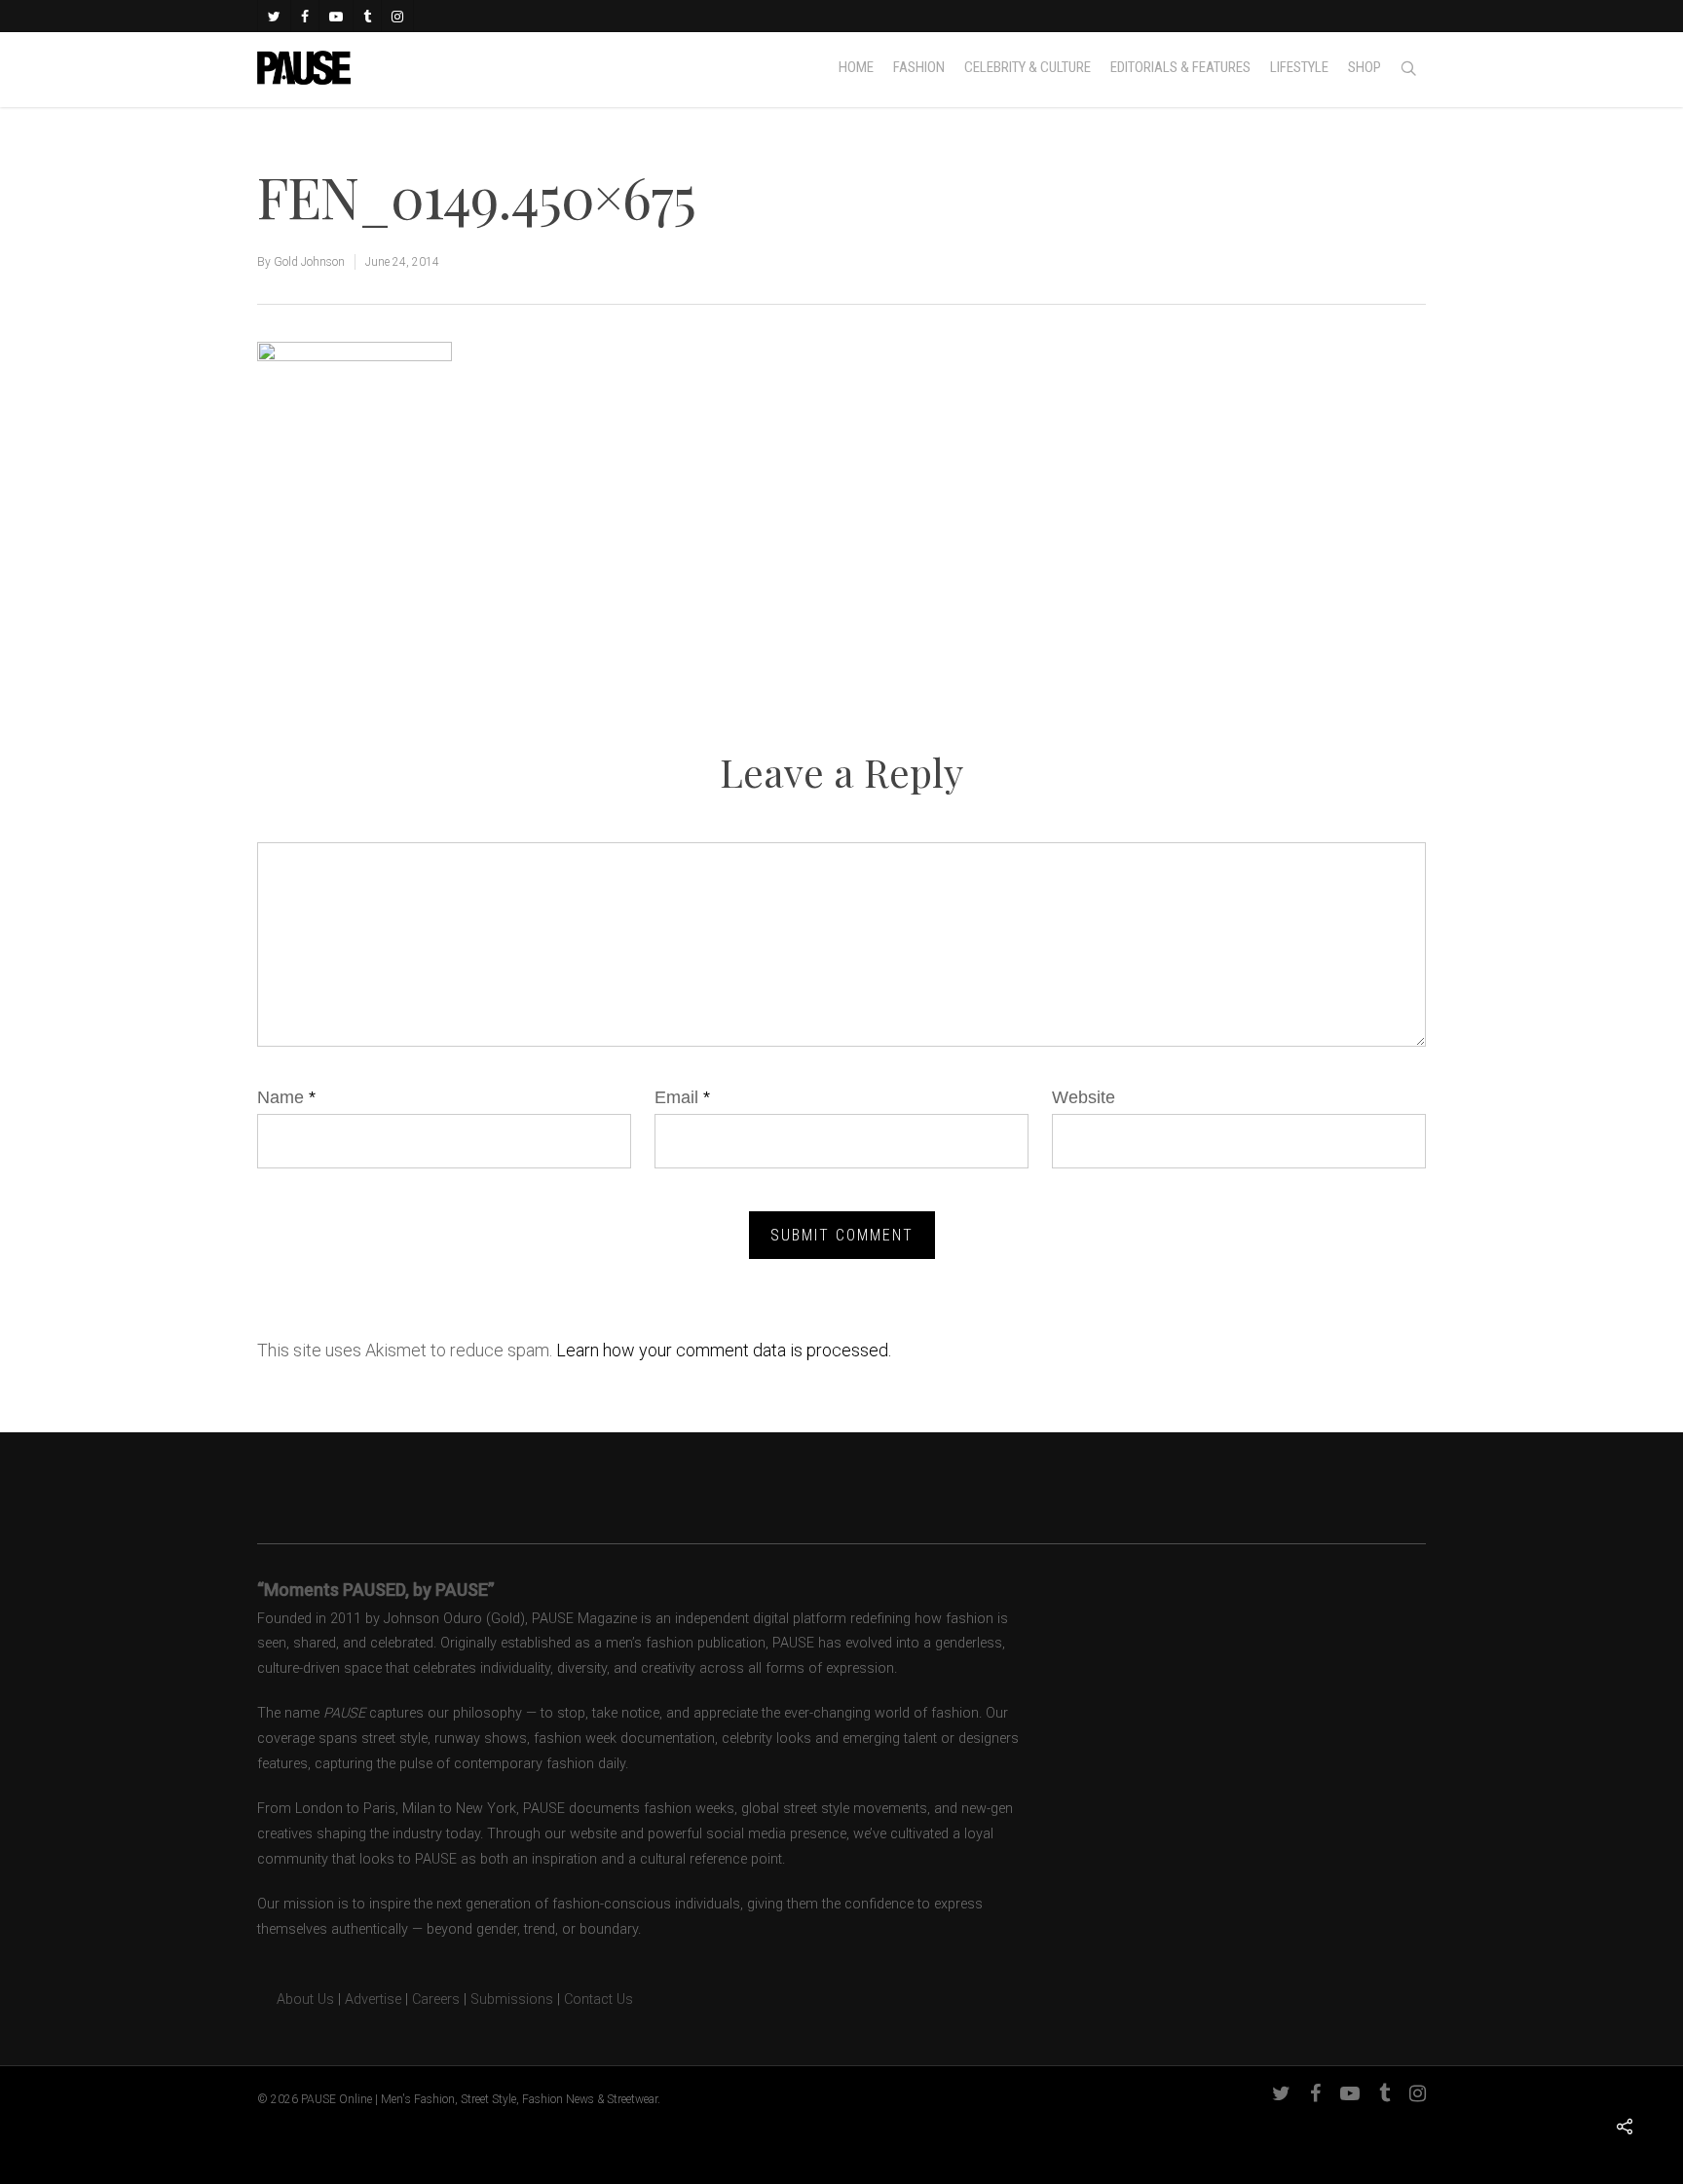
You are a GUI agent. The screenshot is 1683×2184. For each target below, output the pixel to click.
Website (1084, 1097)
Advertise (373, 1999)
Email (682, 1097)
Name (286, 1097)
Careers (436, 1999)
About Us (296, 1999)
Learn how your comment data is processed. (724, 1350)
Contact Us (598, 1999)
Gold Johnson (309, 262)
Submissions (512, 1999)
